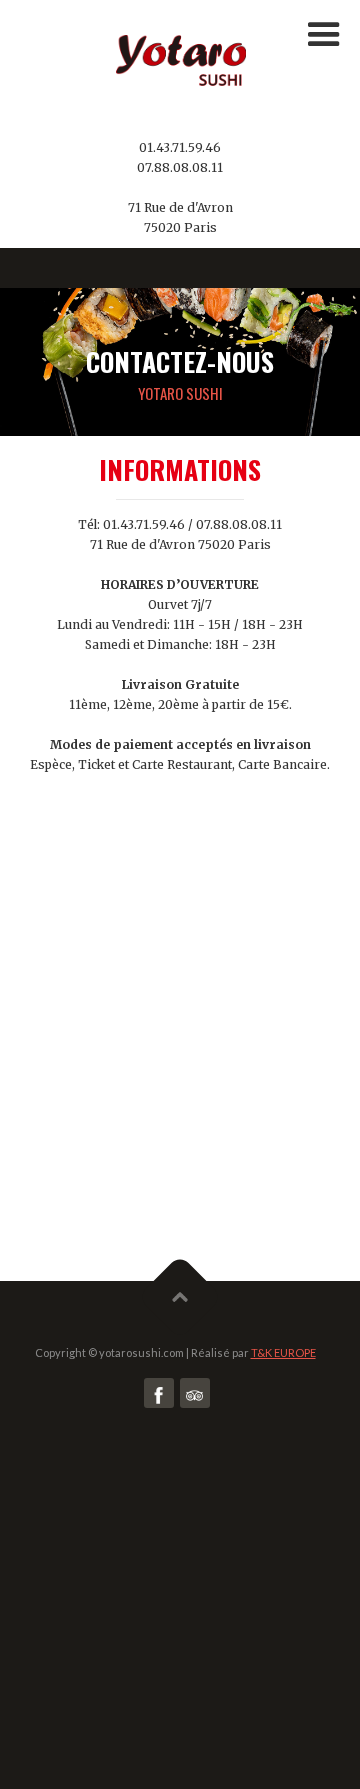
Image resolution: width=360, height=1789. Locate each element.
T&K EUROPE (283, 1352)
